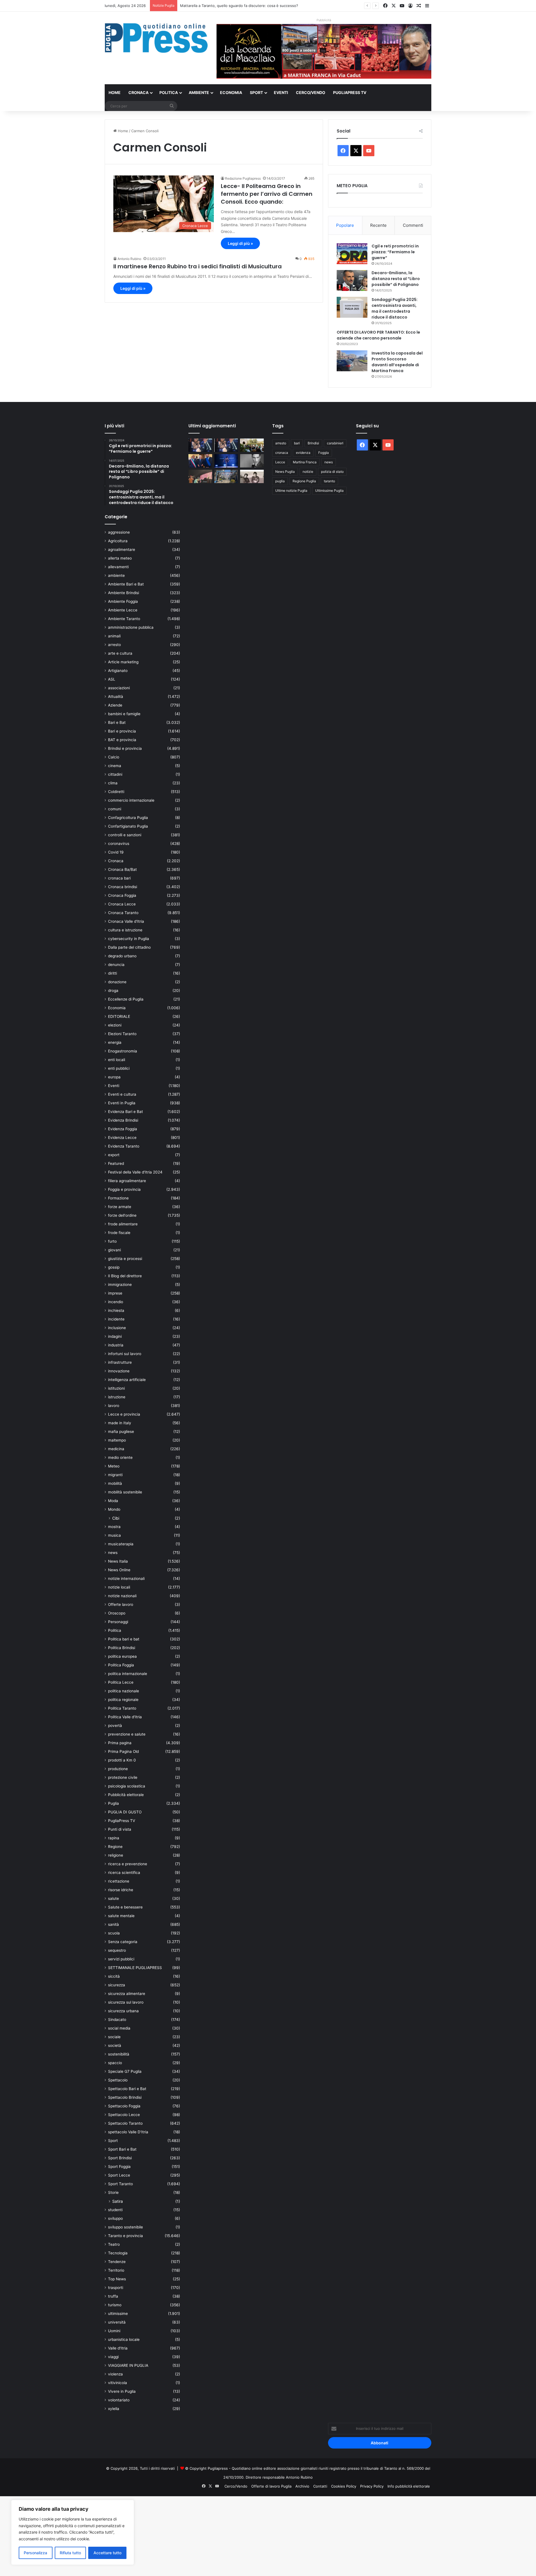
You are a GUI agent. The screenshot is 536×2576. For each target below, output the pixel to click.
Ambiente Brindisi (124, 593)
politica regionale (123, 1700)
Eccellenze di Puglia (126, 999)
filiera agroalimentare (127, 1181)
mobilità (115, 1483)
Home (115, 92)
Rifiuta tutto (70, 2553)
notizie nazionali (122, 1596)
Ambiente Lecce (123, 610)
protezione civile (123, 1777)
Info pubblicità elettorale (409, 2486)
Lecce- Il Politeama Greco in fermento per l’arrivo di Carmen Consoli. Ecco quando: (267, 194)
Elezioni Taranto (122, 1034)
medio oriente (120, 1457)
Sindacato (117, 2020)
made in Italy (120, 1423)
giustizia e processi (125, 1259)
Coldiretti (116, 792)
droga (113, 991)
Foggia (324, 453)
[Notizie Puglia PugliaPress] (156, 38)
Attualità (116, 697)
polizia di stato (332, 472)
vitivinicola (118, 2383)
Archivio (302, 2486)
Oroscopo (117, 1613)
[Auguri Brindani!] (252, 476)
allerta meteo (120, 558)
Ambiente (199, 92)
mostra (114, 1527)
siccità (114, 1976)
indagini (115, 1336)
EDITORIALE (119, 1016)
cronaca (282, 453)
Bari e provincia (122, 731)
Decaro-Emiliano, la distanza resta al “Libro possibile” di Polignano (396, 279)
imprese (115, 1293)
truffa (113, 2296)
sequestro (117, 1950)
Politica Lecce (121, 1682)
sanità (113, 1924)
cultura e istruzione (125, 930)
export (114, 1155)
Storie (113, 2192)
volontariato (119, 2400)
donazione (117, 982)
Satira (118, 2201)
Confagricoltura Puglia (128, 818)
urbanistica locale (124, 2339)
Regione (115, 1847)
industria (116, 1345)
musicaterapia (121, 1544)
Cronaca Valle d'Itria (126, 921)
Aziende (115, 705)
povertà (115, 1726)
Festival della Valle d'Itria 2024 (135, 1172)
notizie (308, 472)
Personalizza (35, 2553)
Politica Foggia (121, 1665)
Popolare (345, 225)
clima (113, 783)
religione (116, 1855)
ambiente (116, 575)
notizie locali (119, 1587)
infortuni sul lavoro (125, 1354)
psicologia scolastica (127, 1786)
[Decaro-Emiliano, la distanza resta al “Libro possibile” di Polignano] (352, 280)
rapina (114, 1838)
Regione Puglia (304, 481)
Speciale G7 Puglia (125, 2071)
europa (114, 1077)
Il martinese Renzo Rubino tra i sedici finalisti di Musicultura (198, 266)
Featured (116, 1163)
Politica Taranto (122, 1708)
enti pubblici (119, 1068)
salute (113, 1898)
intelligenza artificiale (127, 1380)
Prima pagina (120, 1743)
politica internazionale (128, 1674)
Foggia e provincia (124, 1189)
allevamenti (118, 567)
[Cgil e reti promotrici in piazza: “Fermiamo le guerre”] (352, 254)
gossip (114, 1267)
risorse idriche (121, 1890)
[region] (73, 2532)
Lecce (280, 462)
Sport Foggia (119, 2167)
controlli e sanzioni (125, 835)
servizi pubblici (121, 1959)
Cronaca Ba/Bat (122, 869)
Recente (378, 225)
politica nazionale (124, 1691)
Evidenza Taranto (124, 1146)
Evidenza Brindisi (123, 1120)
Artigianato (118, 671)
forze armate (120, 1207)
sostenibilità (119, 2054)
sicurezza (117, 1985)
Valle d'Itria (118, 2348)
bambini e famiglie (124, 714)
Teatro (114, 2244)
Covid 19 (116, 852)
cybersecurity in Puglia (129, 939)
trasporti (116, 2288)
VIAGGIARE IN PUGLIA (128, 2365)
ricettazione (119, 1881)
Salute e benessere (125, 1907)
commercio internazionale (131, 800)
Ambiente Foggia (123, 601)
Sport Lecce (119, 2175)
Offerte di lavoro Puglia (271, 2486)
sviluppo (115, 2218)
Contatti (320, 2486)
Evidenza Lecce (122, 1138)
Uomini (114, 2331)
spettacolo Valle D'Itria (128, 2132)
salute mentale (121, 1916)
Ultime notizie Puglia (291, 491)
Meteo (114, 1466)
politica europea (122, 1656)
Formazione (118, 1198)
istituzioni (116, 1388)
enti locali (117, 1060)
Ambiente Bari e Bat (126, 584)
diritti (113, 973)
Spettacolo (118, 2080)
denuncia (116, 965)
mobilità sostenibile (125, 1492)
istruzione (117, 1397)
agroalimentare (122, 550)
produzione (118, 1769)
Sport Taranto (120, 2184)
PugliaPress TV (350, 92)
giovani (114, 1250)
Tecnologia (118, 2253)
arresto (114, 645)
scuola (114, 1933)
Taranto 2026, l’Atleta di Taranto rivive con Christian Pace (229, 6)
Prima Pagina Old (123, 1751)
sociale (114, 2037)
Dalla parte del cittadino (129, 947)
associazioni (119, 688)
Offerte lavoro (121, 1604)
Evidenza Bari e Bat (125, 1112)
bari (297, 443)
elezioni (115, 1025)
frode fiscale (119, 1233)
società (115, 2045)
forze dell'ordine (122, 1215)
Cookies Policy (344, 2486)
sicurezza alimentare (127, 1994)
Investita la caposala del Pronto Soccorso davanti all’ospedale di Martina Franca (397, 362)
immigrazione (120, 1285)
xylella (114, 2409)
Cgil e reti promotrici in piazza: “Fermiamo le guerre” (395, 252)
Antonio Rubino (129, 259)
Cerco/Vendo (311, 92)
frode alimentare (123, 1224)
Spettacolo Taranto (125, 2123)
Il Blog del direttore (125, 1276)
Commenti (413, 225)
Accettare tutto (107, 2553)
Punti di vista (120, 1829)
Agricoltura (118, 541)
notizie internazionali (126, 1579)
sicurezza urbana (123, 2011)
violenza (115, 2374)
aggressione (119, 532)
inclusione (117, 1328)
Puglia (113, 1803)
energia (115, 1042)
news (113, 1553)
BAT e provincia (122, 740)
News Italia (118, 1561)
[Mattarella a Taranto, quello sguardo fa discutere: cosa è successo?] (200, 461)
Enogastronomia (123, 1051)
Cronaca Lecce (122, 904)
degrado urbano (122, 956)
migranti (115, 1475)
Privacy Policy (372, 2486)
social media (119, 2028)
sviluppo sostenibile (125, 2227)
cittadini (115, 774)
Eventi (281, 92)
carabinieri (335, 443)
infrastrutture (120, 1362)
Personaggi (118, 1622)
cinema (115, 766)
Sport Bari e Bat (122, 2149)
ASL (112, 679)
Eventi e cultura (122, 1094)
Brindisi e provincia (125, 748)
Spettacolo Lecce (124, 2115)
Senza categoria (123, 1942)
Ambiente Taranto (124, 619)
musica (114, 1535)
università (117, 2322)
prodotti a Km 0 (122, 1760)
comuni (115, 809)
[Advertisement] (167, 2535)
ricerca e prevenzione (128, 1864)
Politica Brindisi (122, 1648)
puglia (280, 481)
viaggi (113, 2357)
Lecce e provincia (124, 1414)
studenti (115, 2210)
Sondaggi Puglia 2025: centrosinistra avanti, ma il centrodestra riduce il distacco (395, 308)
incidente (116, 1319)
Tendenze (117, 2262)
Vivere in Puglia (122, 2391)
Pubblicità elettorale (126, 1795)
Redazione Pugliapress (243, 178)
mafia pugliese (121, 1432)
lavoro (114, 1406)
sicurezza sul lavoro (126, 2002)
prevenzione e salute (127, 1734)
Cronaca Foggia (122, 895)
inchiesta (116, 1310)
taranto (329, 481)
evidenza (303, 453)
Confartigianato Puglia (128, 826)
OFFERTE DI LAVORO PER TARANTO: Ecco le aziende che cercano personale (378, 335)
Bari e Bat (117, 722)
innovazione (119, 1371)
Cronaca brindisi (123, 887)
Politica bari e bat (124, 1639)
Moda (113, 1501)
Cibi (116, 1518)
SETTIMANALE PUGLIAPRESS (135, 1968)
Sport (256, 92)
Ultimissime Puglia (329, 491)
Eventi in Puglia (122, 1103)
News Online (119, 1570)
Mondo (114, 1509)
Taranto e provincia (125, 2236)
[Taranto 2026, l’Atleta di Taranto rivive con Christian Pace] (226, 461)
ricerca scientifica (124, 1873)
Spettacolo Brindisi (125, 2097)
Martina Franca (305, 462)
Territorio (116, 2270)
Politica (169, 92)
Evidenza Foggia (123, 1129)
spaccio (115, 2063)
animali (114, 636)
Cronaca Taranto (123, 913)
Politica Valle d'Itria (125, 1717)
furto (112, 1241)
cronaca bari (119, 878)
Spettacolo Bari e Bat (127, 2089)
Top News (117, 2279)
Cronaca (138, 92)
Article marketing (123, 662)
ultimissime (118, 2314)
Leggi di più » (240, 243)
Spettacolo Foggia (124, 2106)
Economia (231, 92)
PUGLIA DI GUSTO (125, 1812)
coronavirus (119, 844)
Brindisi (313, 443)
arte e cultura (120, 653)
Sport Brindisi (120, 2158)
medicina (116, 1449)
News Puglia (285, 472)
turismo (115, 2305)
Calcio (114, 757)
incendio (116, 1302)
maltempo (117, 1440)
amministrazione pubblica (131, 627)
